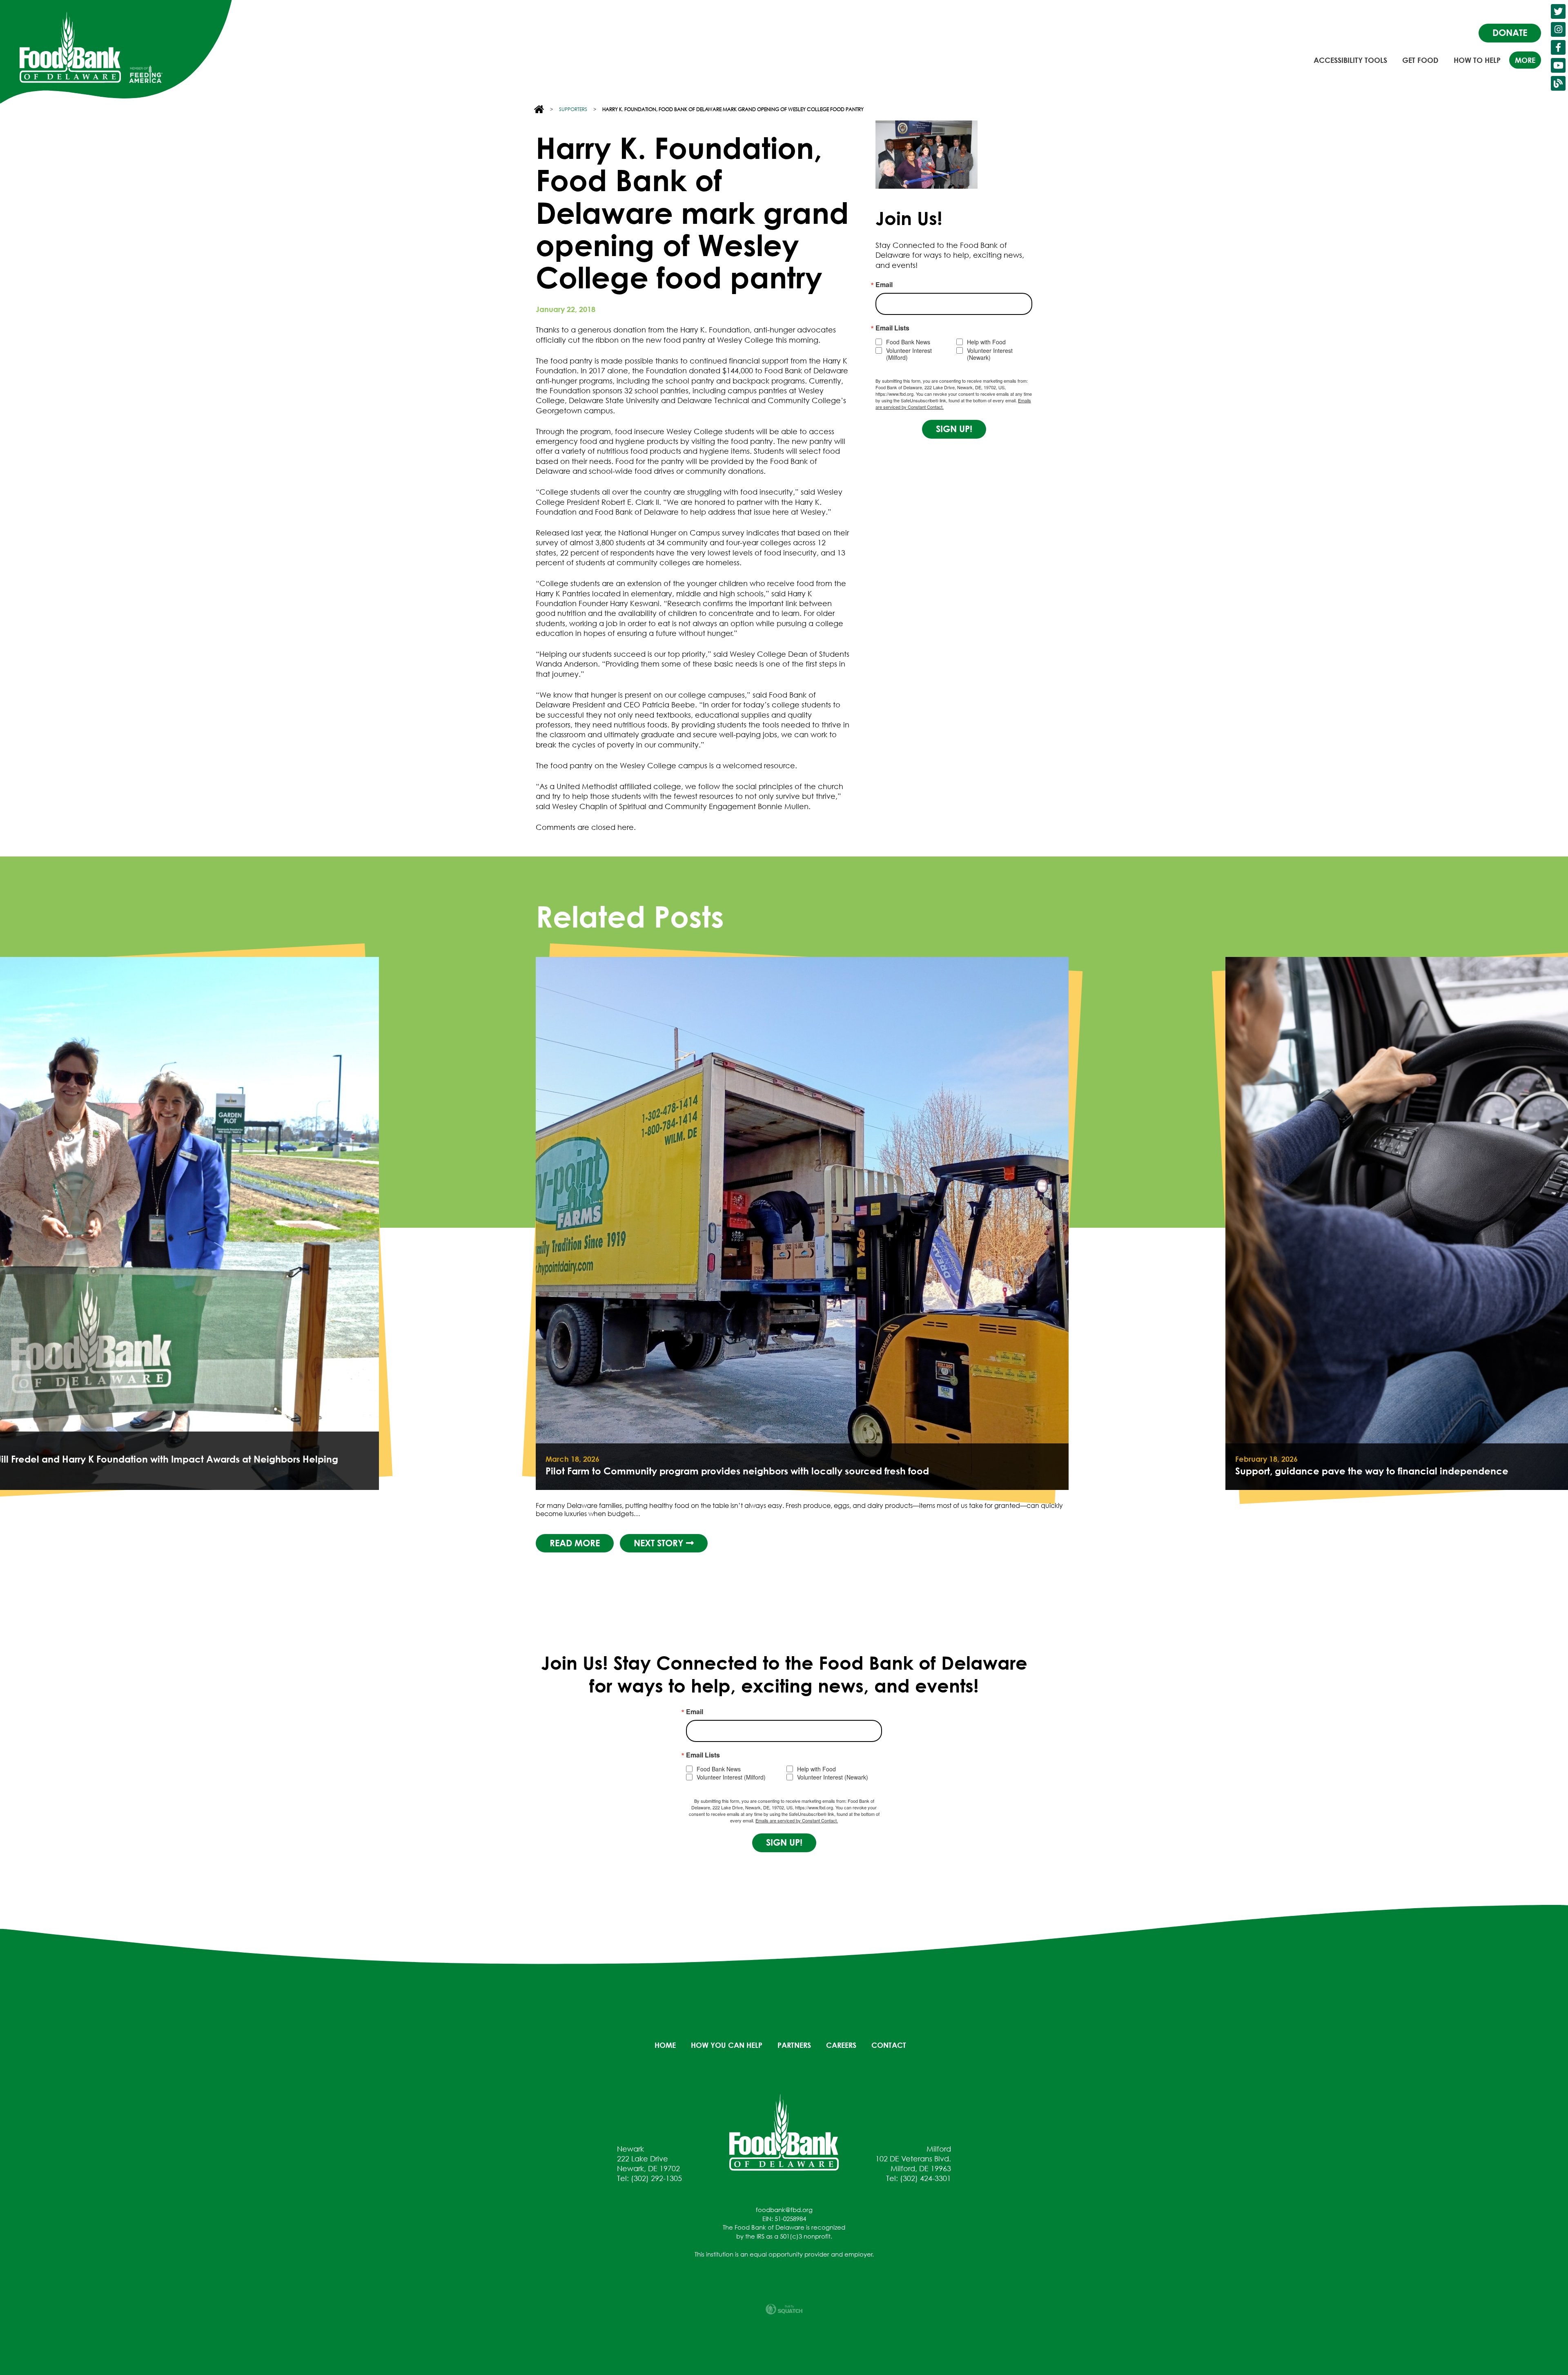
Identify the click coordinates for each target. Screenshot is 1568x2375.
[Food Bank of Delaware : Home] (70, 47)
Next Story (660, 1543)
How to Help (1477, 60)
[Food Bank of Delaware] (784, 2132)
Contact (889, 2045)
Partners (794, 2045)
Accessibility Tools (1350, 60)
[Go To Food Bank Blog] (1558, 83)
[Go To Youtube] (1558, 65)
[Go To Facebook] (1558, 47)
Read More (575, 1543)
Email (884, 285)
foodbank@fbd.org (784, 2210)
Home (665, 2045)
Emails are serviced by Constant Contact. (797, 1820)
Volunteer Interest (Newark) (990, 354)
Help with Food (986, 342)
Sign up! (954, 429)
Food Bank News (908, 342)
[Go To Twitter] (1558, 11)
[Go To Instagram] (1558, 29)
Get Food (1420, 60)
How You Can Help (727, 2045)
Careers (841, 2045)
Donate (1510, 33)
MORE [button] (1525, 60)
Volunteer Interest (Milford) (909, 354)
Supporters (573, 109)
